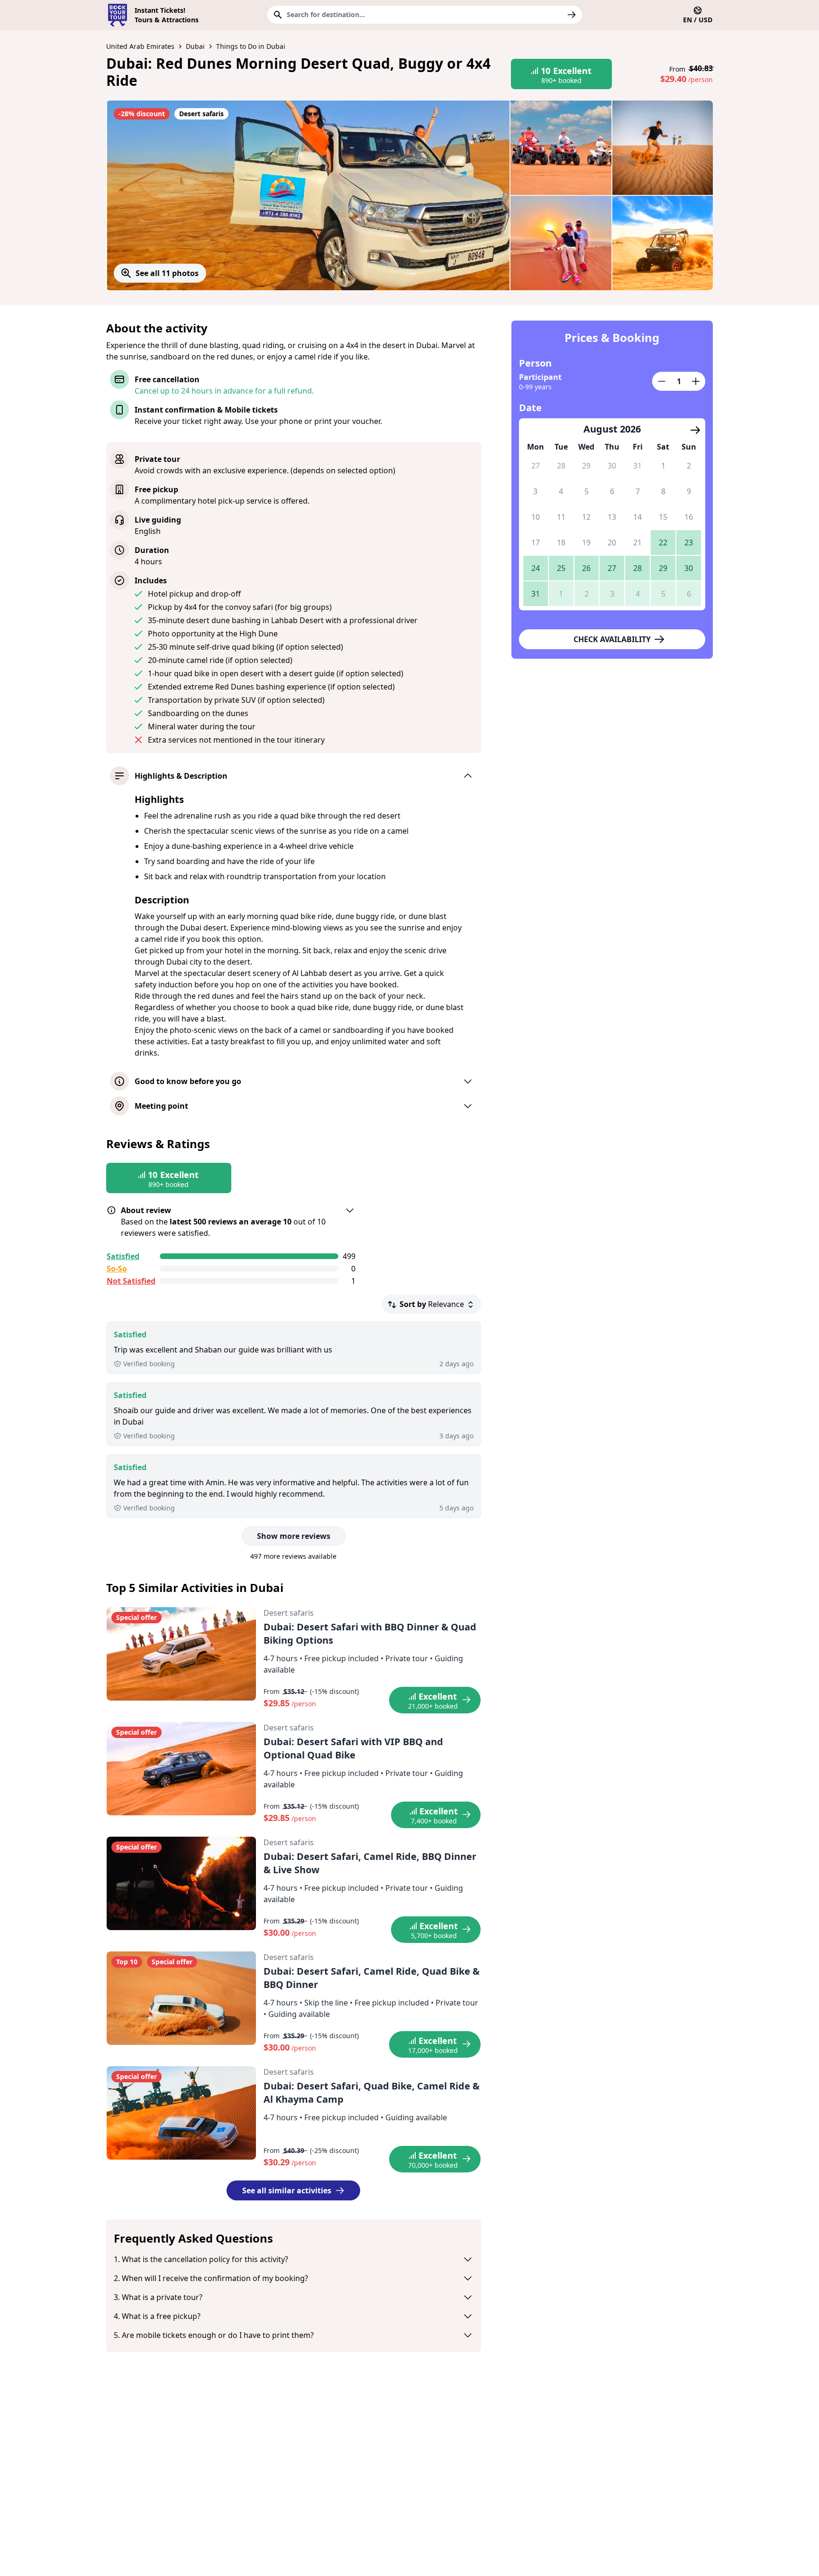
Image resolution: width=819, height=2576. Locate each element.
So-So (117, 1269)
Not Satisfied (131, 1281)
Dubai (195, 46)
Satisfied (123, 1256)
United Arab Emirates (140, 46)
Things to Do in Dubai (251, 46)
